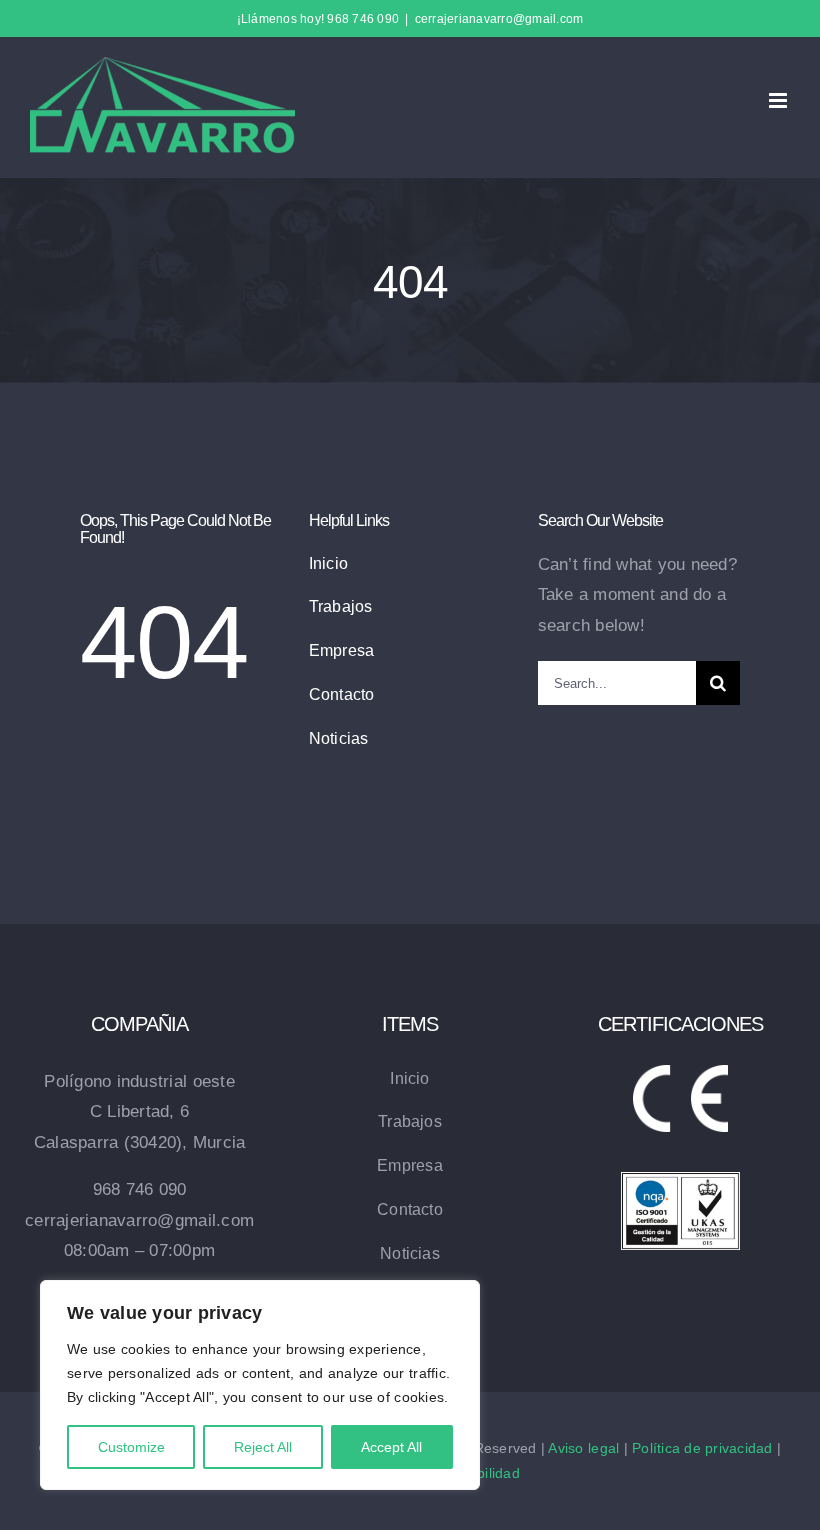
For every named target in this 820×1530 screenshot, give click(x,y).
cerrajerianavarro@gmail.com (499, 19)
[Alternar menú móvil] (779, 100)
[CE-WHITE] (681, 1073)
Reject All (263, 1447)
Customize (131, 1447)
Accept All (391, 1447)
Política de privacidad (702, 1448)
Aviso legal (583, 1448)
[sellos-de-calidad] (681, 1180)
